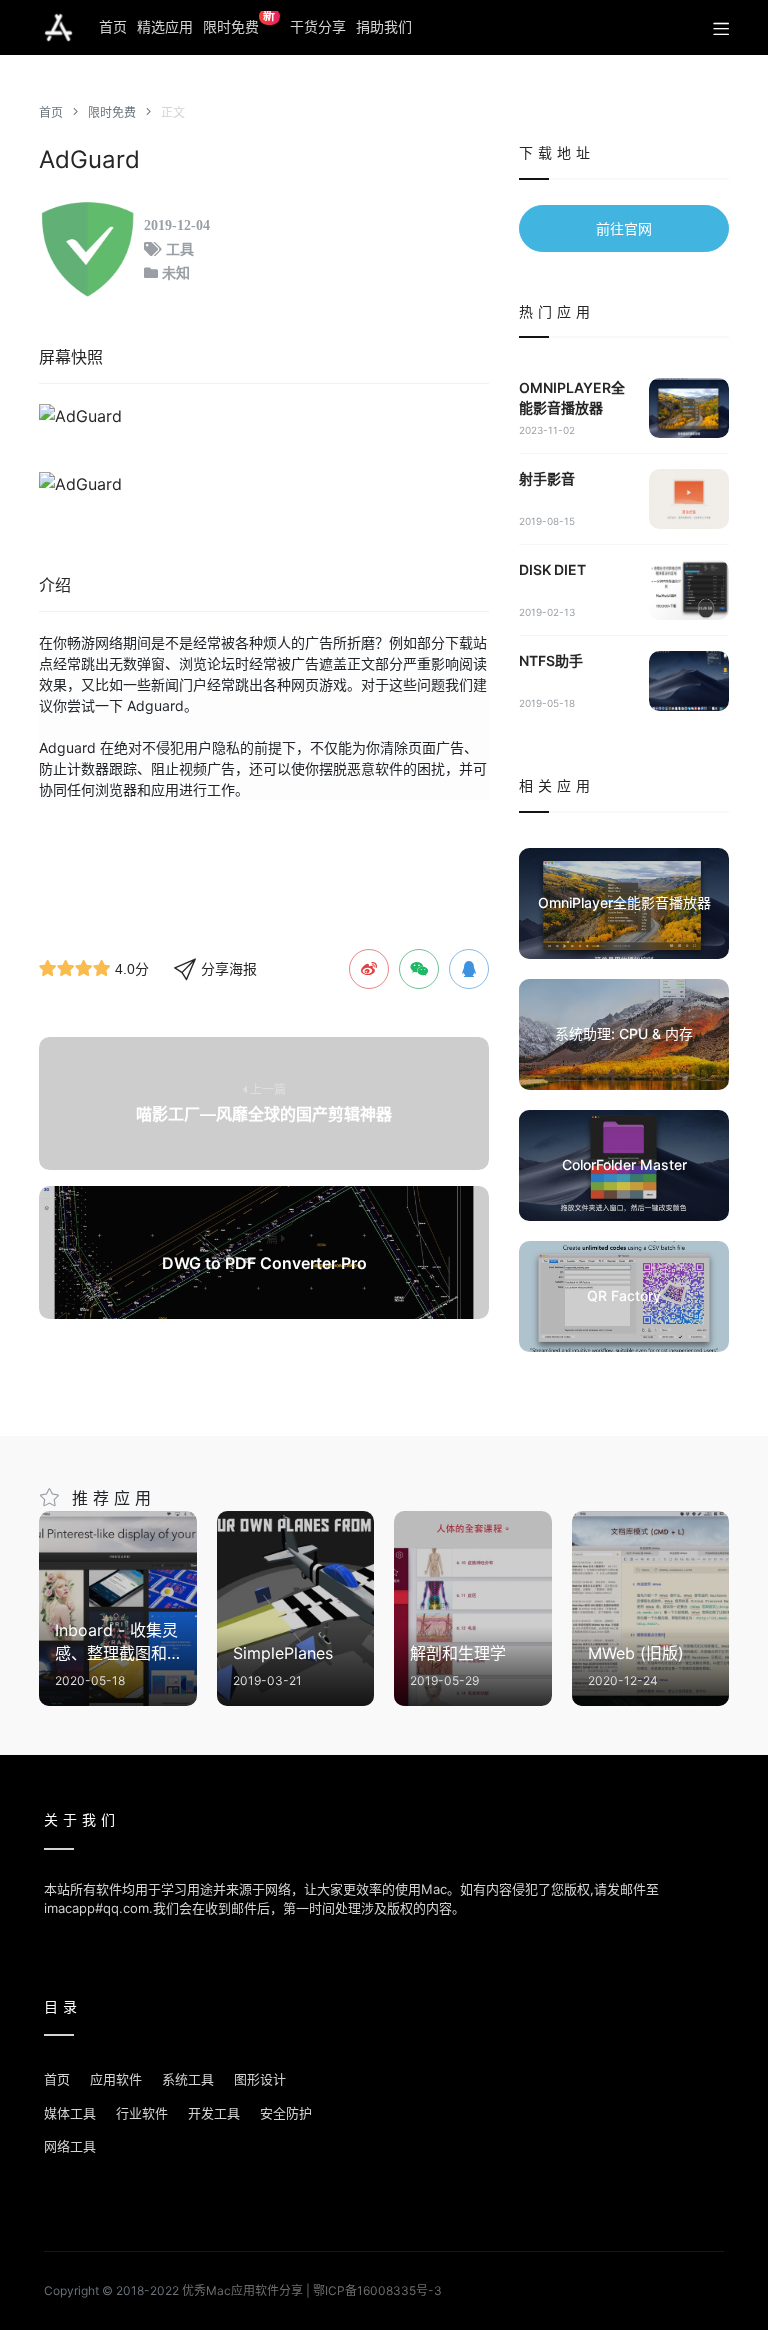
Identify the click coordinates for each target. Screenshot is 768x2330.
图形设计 (260, 2079)
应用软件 (116, 2079)
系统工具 (188, 2079)
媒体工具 (70, 2113)
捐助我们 (384, 26)
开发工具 (214, 2113)
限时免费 (239, 23)
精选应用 (165, 26)
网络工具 (70, 2146)
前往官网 (624, 228)
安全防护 (286, 2113)
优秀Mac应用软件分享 (58, 28)
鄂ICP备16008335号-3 (377, 2290)
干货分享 (318, 26)
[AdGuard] (264, 416)
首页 (113, 26)
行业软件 (142, 2113)
